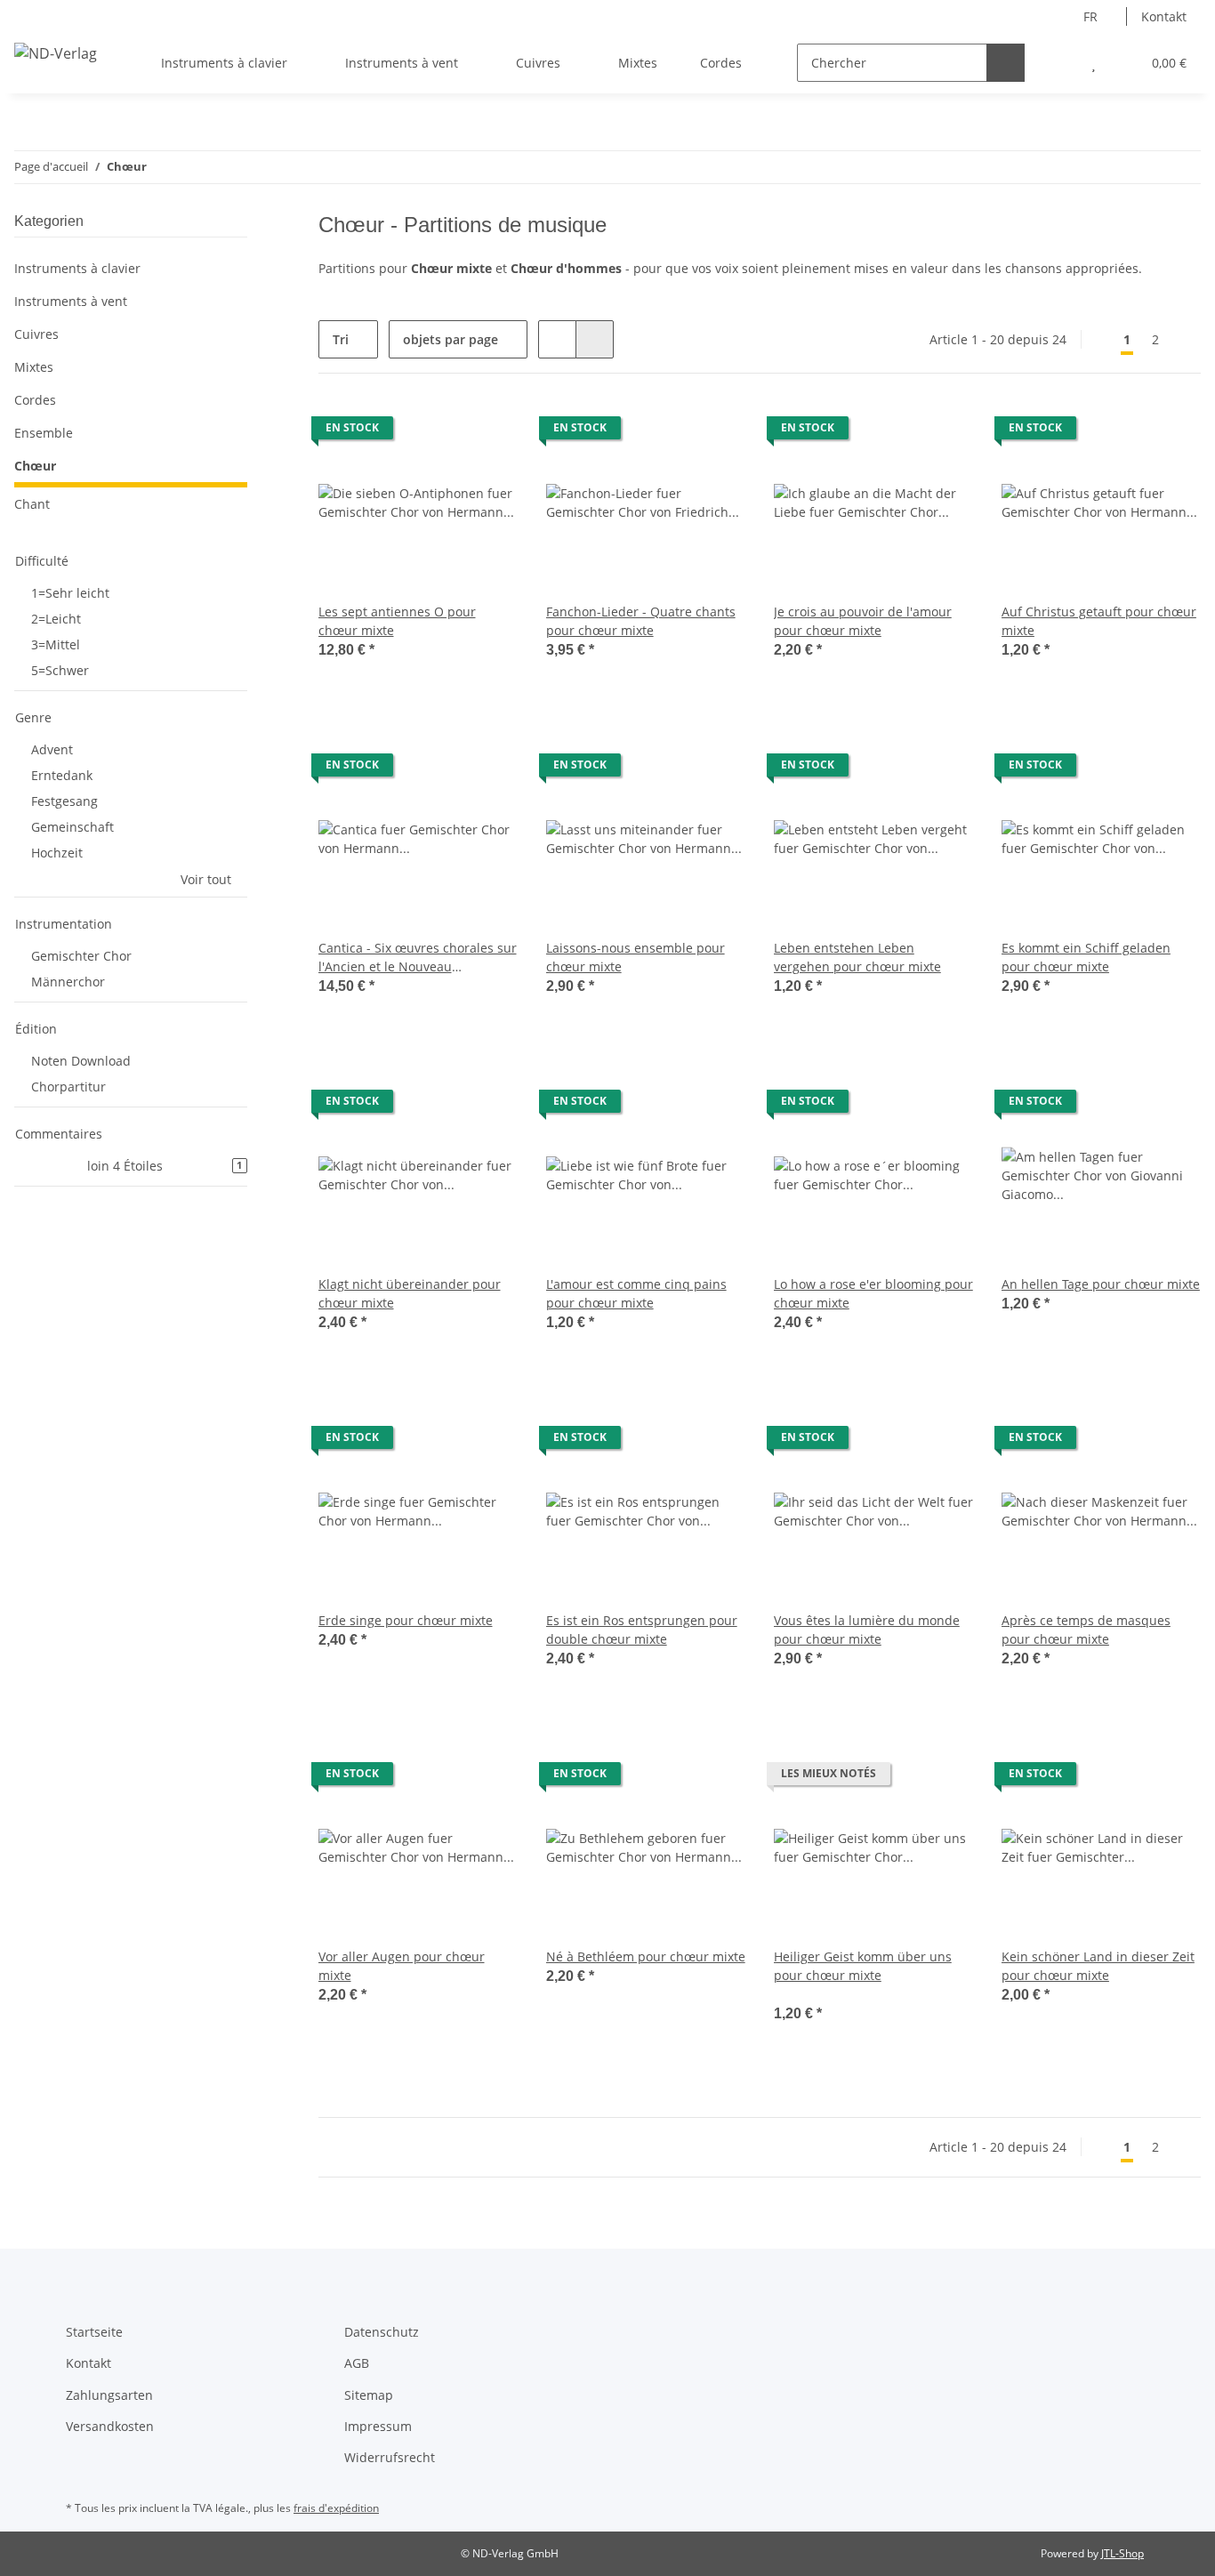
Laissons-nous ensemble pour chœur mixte (636, 957)
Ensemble (44, 433)
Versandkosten (110, 2426)
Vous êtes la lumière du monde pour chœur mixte (867, 1630)
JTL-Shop (1122, 2553)
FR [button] (1090, 16)
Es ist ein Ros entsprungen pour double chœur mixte (642, 1630)
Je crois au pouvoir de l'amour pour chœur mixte (863, 621)
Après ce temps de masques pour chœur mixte (1086, 1630)
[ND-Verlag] (56, 53)
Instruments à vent (71, 301)
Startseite (94, 2332)
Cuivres (36, 334)
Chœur (35, 466)
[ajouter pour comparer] (441, 432)
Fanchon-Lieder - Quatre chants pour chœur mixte (641, 621)
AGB (357, 2363)
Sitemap (369, 2395)
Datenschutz (382, 2332)
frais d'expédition (336, 2508)
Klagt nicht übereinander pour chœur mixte (410, 1293)
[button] (1058, 63)
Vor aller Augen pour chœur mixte (402, 1966)
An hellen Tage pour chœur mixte (1101, 1284)
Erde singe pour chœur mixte (406, 1620)
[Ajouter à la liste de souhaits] (487, 432)
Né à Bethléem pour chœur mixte (646, 1956)
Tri (341, 339)
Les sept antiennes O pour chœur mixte (397, 621)
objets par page (451, 339)
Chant (32, 504)
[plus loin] (1185, 340)
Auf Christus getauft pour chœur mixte (1099, 621)
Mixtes (34, 367)
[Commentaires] (798, 1994)
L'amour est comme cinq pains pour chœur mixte (636, 1293)
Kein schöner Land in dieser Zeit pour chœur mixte (1098, 1966)
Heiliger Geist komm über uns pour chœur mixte (863, 1966)
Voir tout (206, 879)
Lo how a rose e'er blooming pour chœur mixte (873, 1293)
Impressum (378, 2426)
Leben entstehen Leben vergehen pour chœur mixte (857, 957)
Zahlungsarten (109, 2395)
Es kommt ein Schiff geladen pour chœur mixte (1086, 957)
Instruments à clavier (77, 268)
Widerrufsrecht (390, 2457)
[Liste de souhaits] (1094, 63)
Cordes (35, 400)
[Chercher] (1006, 63)
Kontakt (1164, 16)
